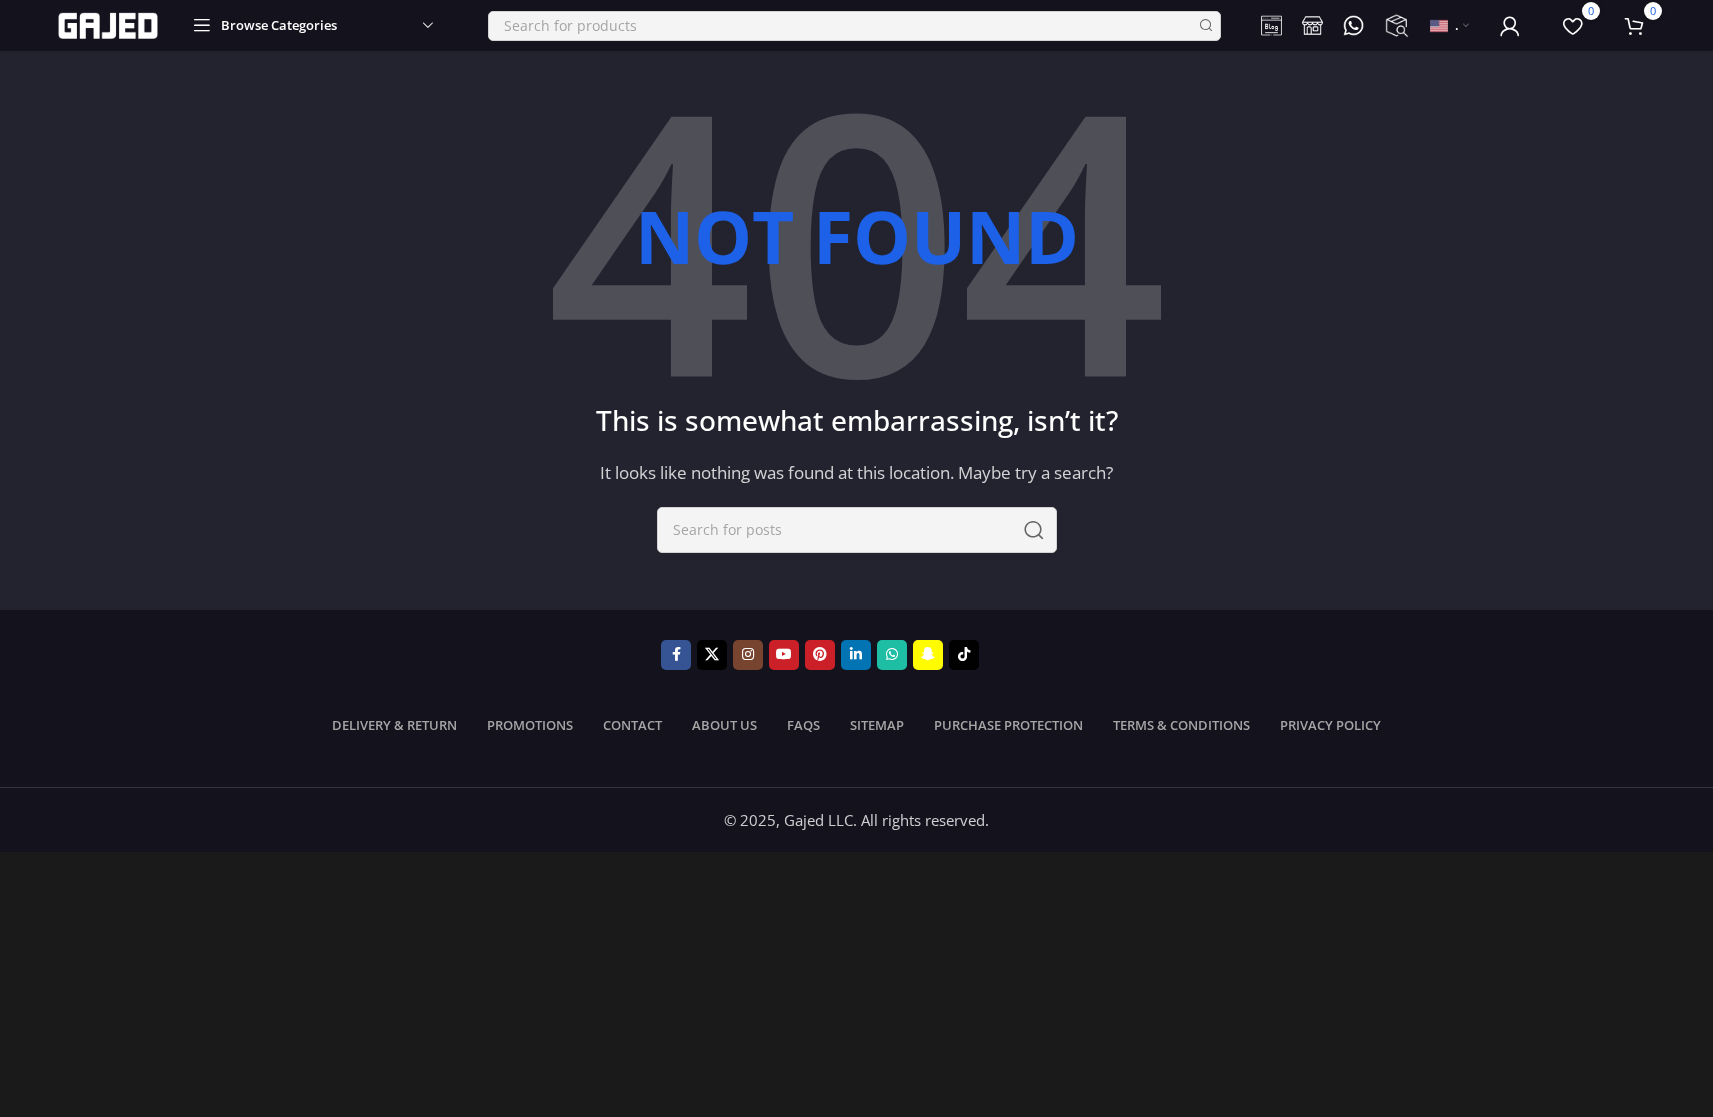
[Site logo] (108, 24)
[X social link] (712, 655)
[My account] (1510, 26)
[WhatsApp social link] (892, 655)
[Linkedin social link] (856, 655)
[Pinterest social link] (820, 655)
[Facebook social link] (676, 655)
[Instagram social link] (748, 655)
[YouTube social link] (784, 655)
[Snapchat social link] (928, 655)
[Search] (1206, 26)
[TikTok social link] (964, 655)
